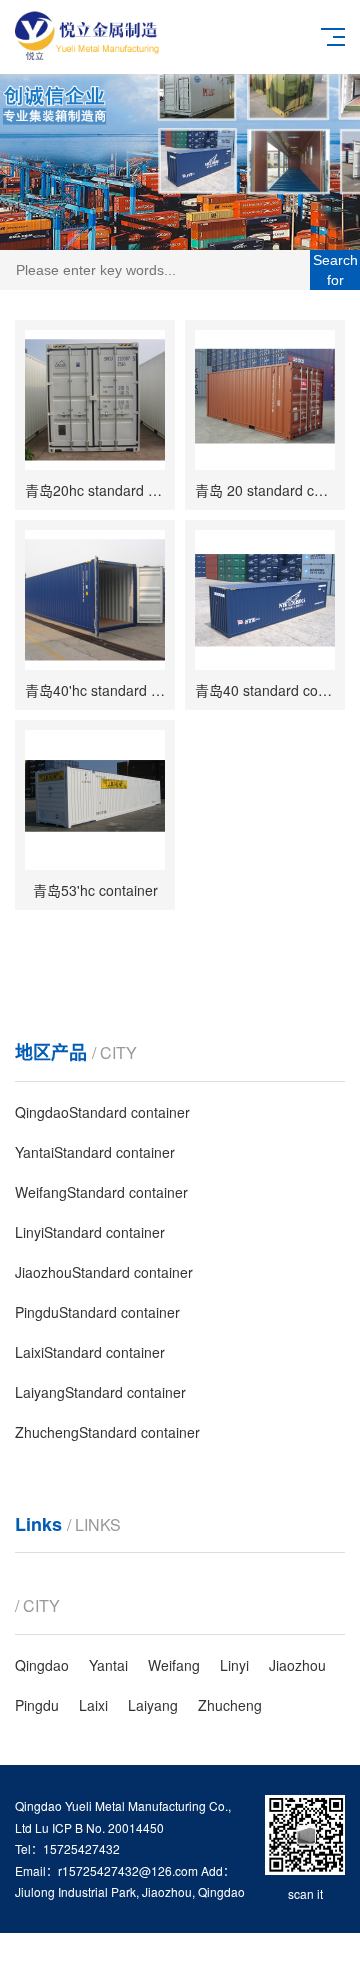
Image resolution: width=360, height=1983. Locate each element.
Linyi (234, 1665)
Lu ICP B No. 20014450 (99, 1827)
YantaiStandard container (95, 1152)
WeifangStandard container (101, 1192)
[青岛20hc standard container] (95, 400)
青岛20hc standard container (116, 490)
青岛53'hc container (95, 890)
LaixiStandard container (90, 1352)
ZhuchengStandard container (107, 1432)
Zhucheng (230, 1705)
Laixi (93, 1705)
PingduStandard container (97, 1312)
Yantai (108, 1665)
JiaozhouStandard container (104, 1272)
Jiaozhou (297, 1665)
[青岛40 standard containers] (265, 600)
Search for (335, 270)
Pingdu (37, 1705)
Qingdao (42, 1665)
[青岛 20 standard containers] (265, 400)
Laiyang (153, 1705)
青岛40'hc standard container (117, 690)
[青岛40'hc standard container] (95, 600)
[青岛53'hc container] (95, 800)
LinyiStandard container (90, 1232)
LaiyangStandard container (100, 1392)
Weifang (174, 1665)
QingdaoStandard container (102, 1112)
